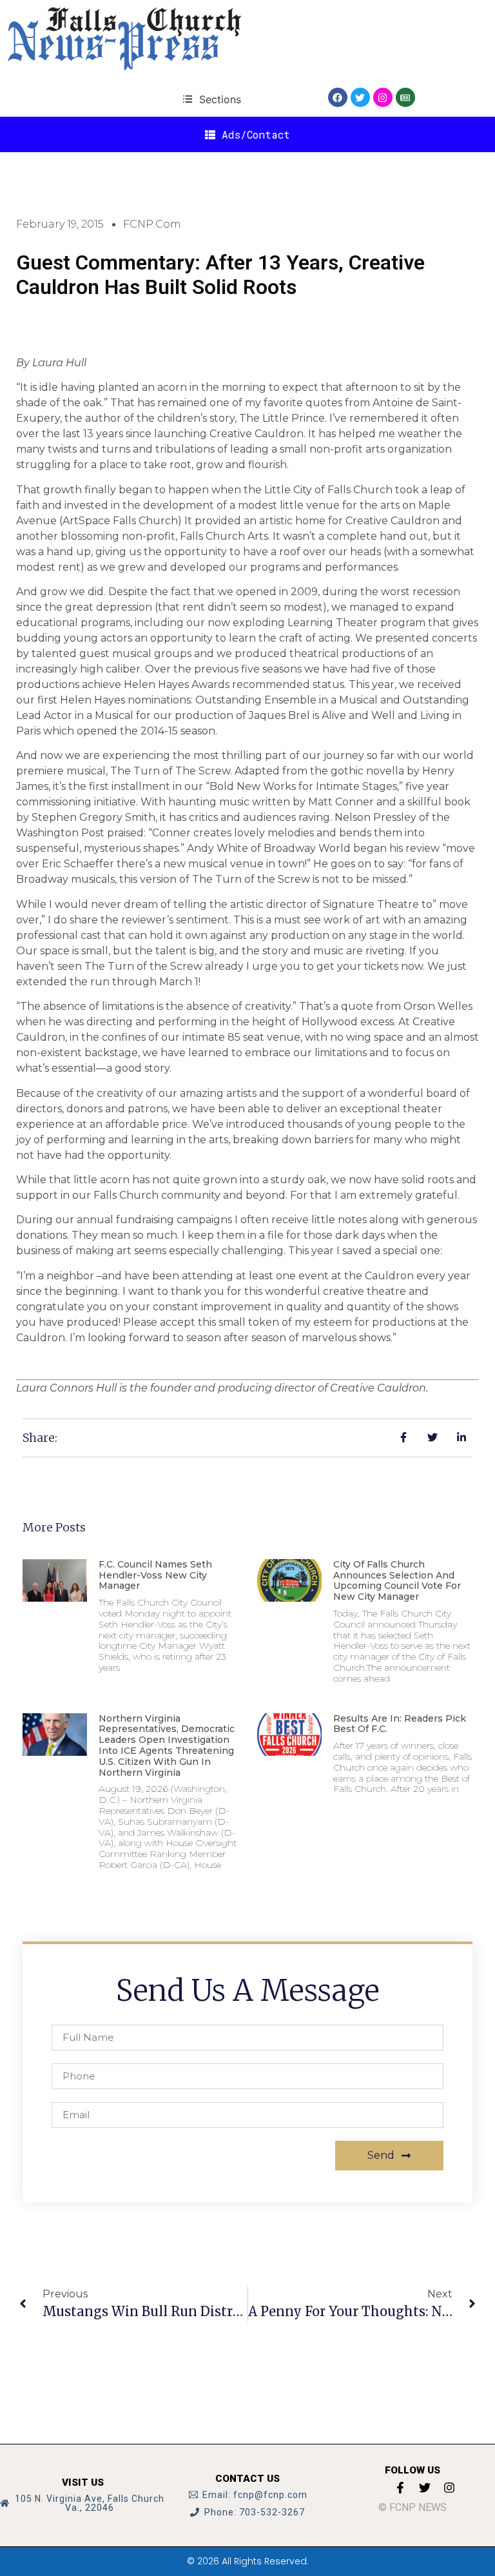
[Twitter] (360, 97)
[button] (212, 99)
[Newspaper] (405, 97)
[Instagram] (383, 97)
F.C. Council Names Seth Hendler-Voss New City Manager (155, 1575)
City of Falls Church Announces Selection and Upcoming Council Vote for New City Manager (397, 1580)
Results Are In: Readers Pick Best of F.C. (400, 1724)
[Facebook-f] (400, 2488)
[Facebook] (338, 97)
